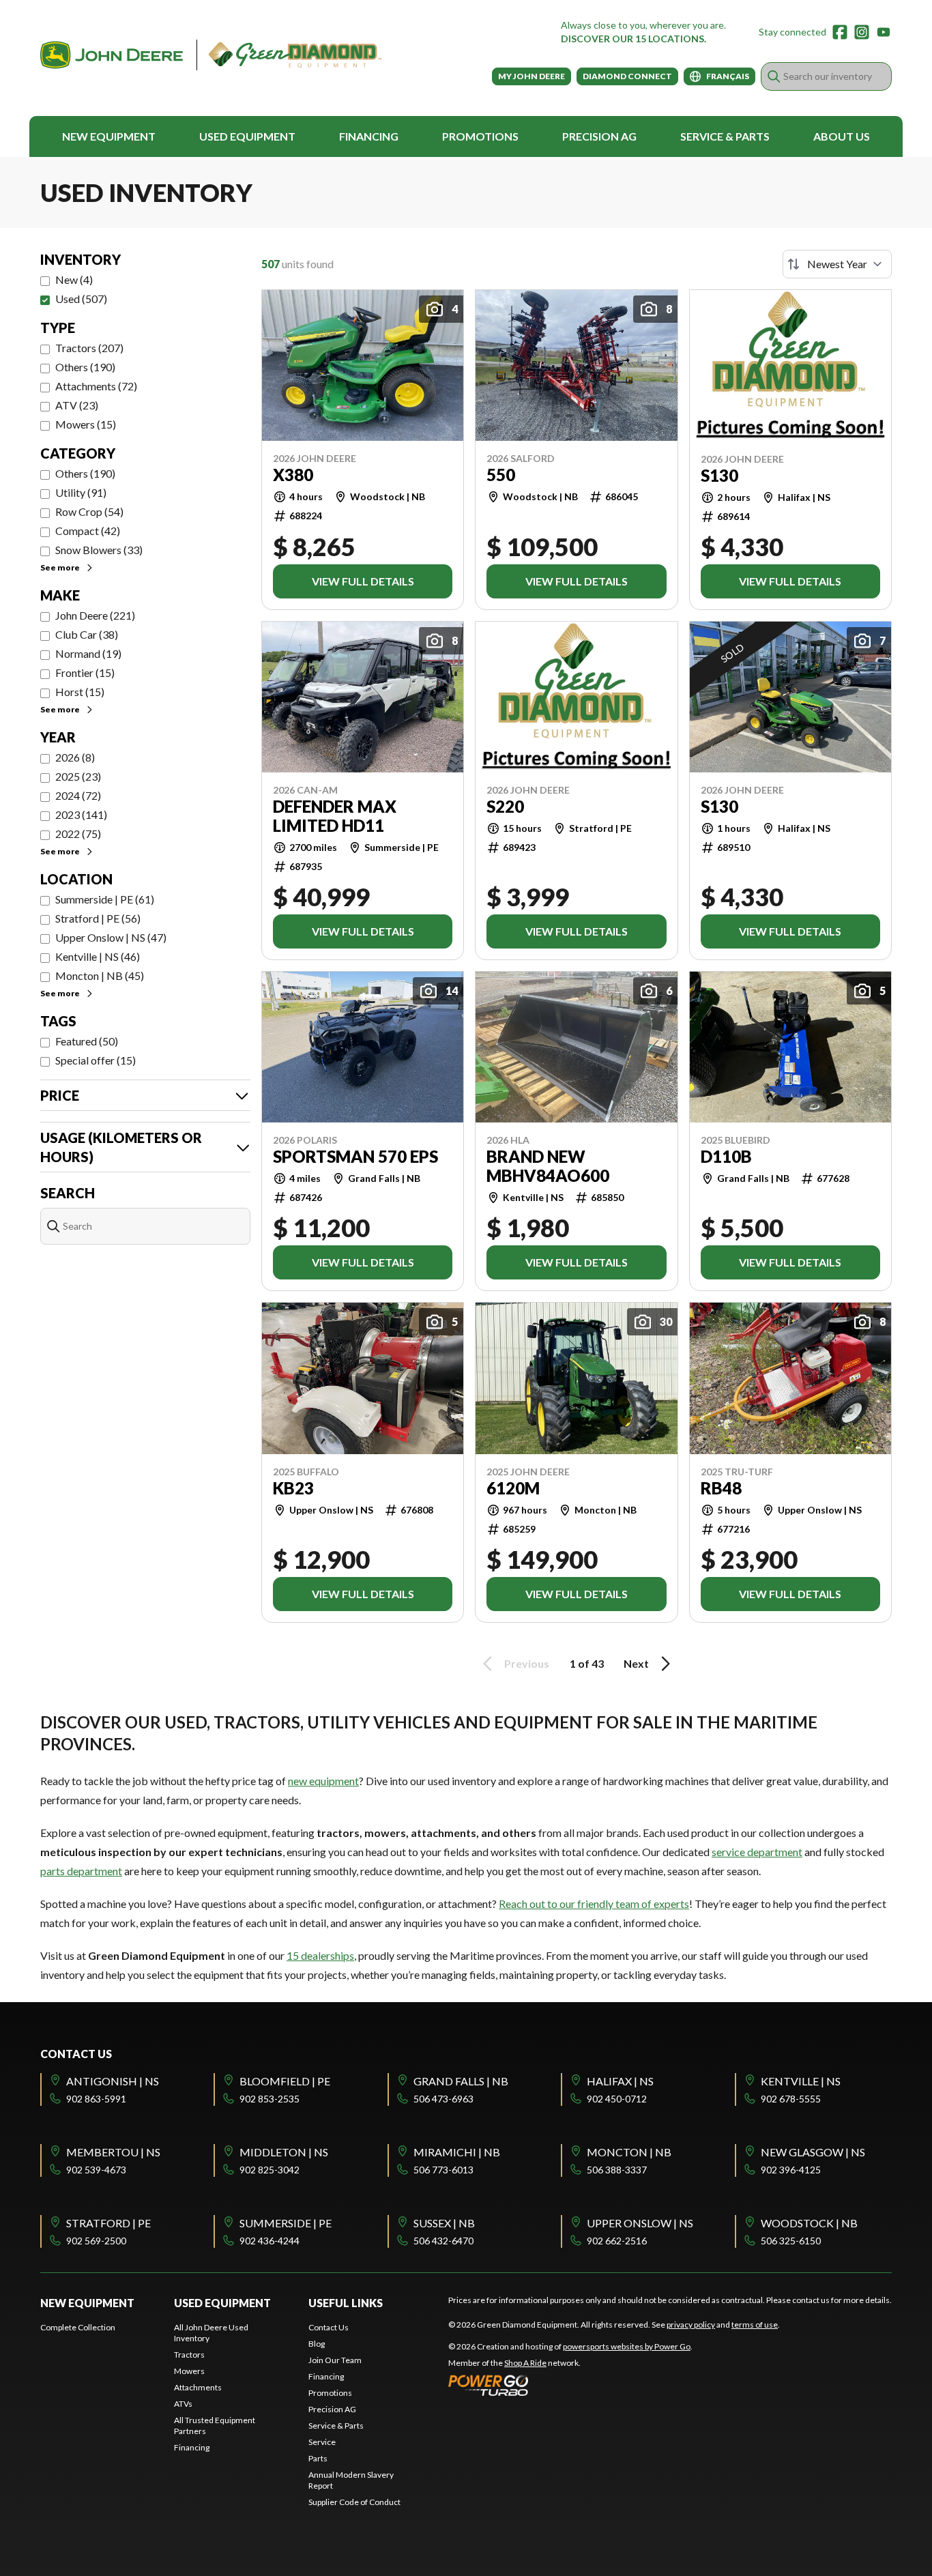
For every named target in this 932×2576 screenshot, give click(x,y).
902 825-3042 (270, 2170)
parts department (81, 1871)
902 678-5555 (791, 2099)
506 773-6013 (443, 2170)
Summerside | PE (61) (105, 899)
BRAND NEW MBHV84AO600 (548, 1166)
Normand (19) (88, 653)
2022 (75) (78, 834)
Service (322, 2442)
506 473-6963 (443, 2099)
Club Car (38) (87, 634)
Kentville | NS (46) (98, 956)
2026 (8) (75, 757)
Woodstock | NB (809, 2223)
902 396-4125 (791, 2170)
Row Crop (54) (89, 511)
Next (636, 1663)
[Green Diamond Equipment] (211, 55)
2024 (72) (78, 795)
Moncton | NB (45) (100, 975)
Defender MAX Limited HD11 (335, 816)
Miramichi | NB (457, 2152)
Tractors (189, 2355)
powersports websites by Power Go (627, 2346)
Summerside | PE (286, 2223)
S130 (719, 476)
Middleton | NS (284, 2152)
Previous (527, 1663)
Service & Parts (725, 136)
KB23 (293, 1488)
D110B (726, 1157)
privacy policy (691, 2325)
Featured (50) (87, 1041)
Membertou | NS (113, 2152)
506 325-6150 (791, 2241)
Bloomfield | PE (285, 2081)
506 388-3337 (617, 2170)
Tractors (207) (89, 348)
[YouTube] (884, 32)
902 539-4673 (96, 2170)
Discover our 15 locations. (634, 39)
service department (757, 1852)
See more (60, 567)
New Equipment (109, 136)
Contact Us (329, 2327)
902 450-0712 (617, 2099)
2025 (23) (78, 776)
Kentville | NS (801, 2081)
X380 (293, 475)
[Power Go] (570, 2385)
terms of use (755, 2325)
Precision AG (599, 136)
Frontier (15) (85, 672)
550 (501, 475)
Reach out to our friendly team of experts (594, 1904)
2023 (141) (81, 814)
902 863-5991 (96, 2099)
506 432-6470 (443, 2241)
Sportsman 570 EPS (355, 1157)
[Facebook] (840, 32)
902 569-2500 (96, 2241)
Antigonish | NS (113, 2081)
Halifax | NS (620, 2081)
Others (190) (85, 367)
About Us (842, 136)
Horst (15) (80, 692)
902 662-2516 (617, 2241)
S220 (505, 807)
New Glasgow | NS (813, 2152)
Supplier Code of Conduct (354, 2502)
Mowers (189, 2371)
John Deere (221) (95, 615)
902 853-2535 (270, 2099)
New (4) (74, 279)
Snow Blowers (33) (99, 550)
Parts (318, 2458)
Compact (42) (88, 531)
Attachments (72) (96, 386)
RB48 (721, 1488)
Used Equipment (247, 136)
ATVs (183, 2404)
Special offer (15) (96, 1060)
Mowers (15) (86, 424)
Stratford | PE (108, 2223)
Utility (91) (81, 492)
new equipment (323, 1781)
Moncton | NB (629, 2152)
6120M (513, 1488)
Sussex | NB (444, 2223)
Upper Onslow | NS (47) (111, 937)
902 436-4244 (270, 2241)
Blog (317, 2344)
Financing (369, 136)
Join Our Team (335, 2360)
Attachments (198, 2387)
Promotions (480, 136)
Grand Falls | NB (461, 2081)
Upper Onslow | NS (640, 2223)
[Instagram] (862, 32)
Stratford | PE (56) (98, 918)
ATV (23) (77, 405)
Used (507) (81, 299)
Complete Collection (78, 2327)
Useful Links (346, 2303)
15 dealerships (320, 1955)
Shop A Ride (525, 2363)
